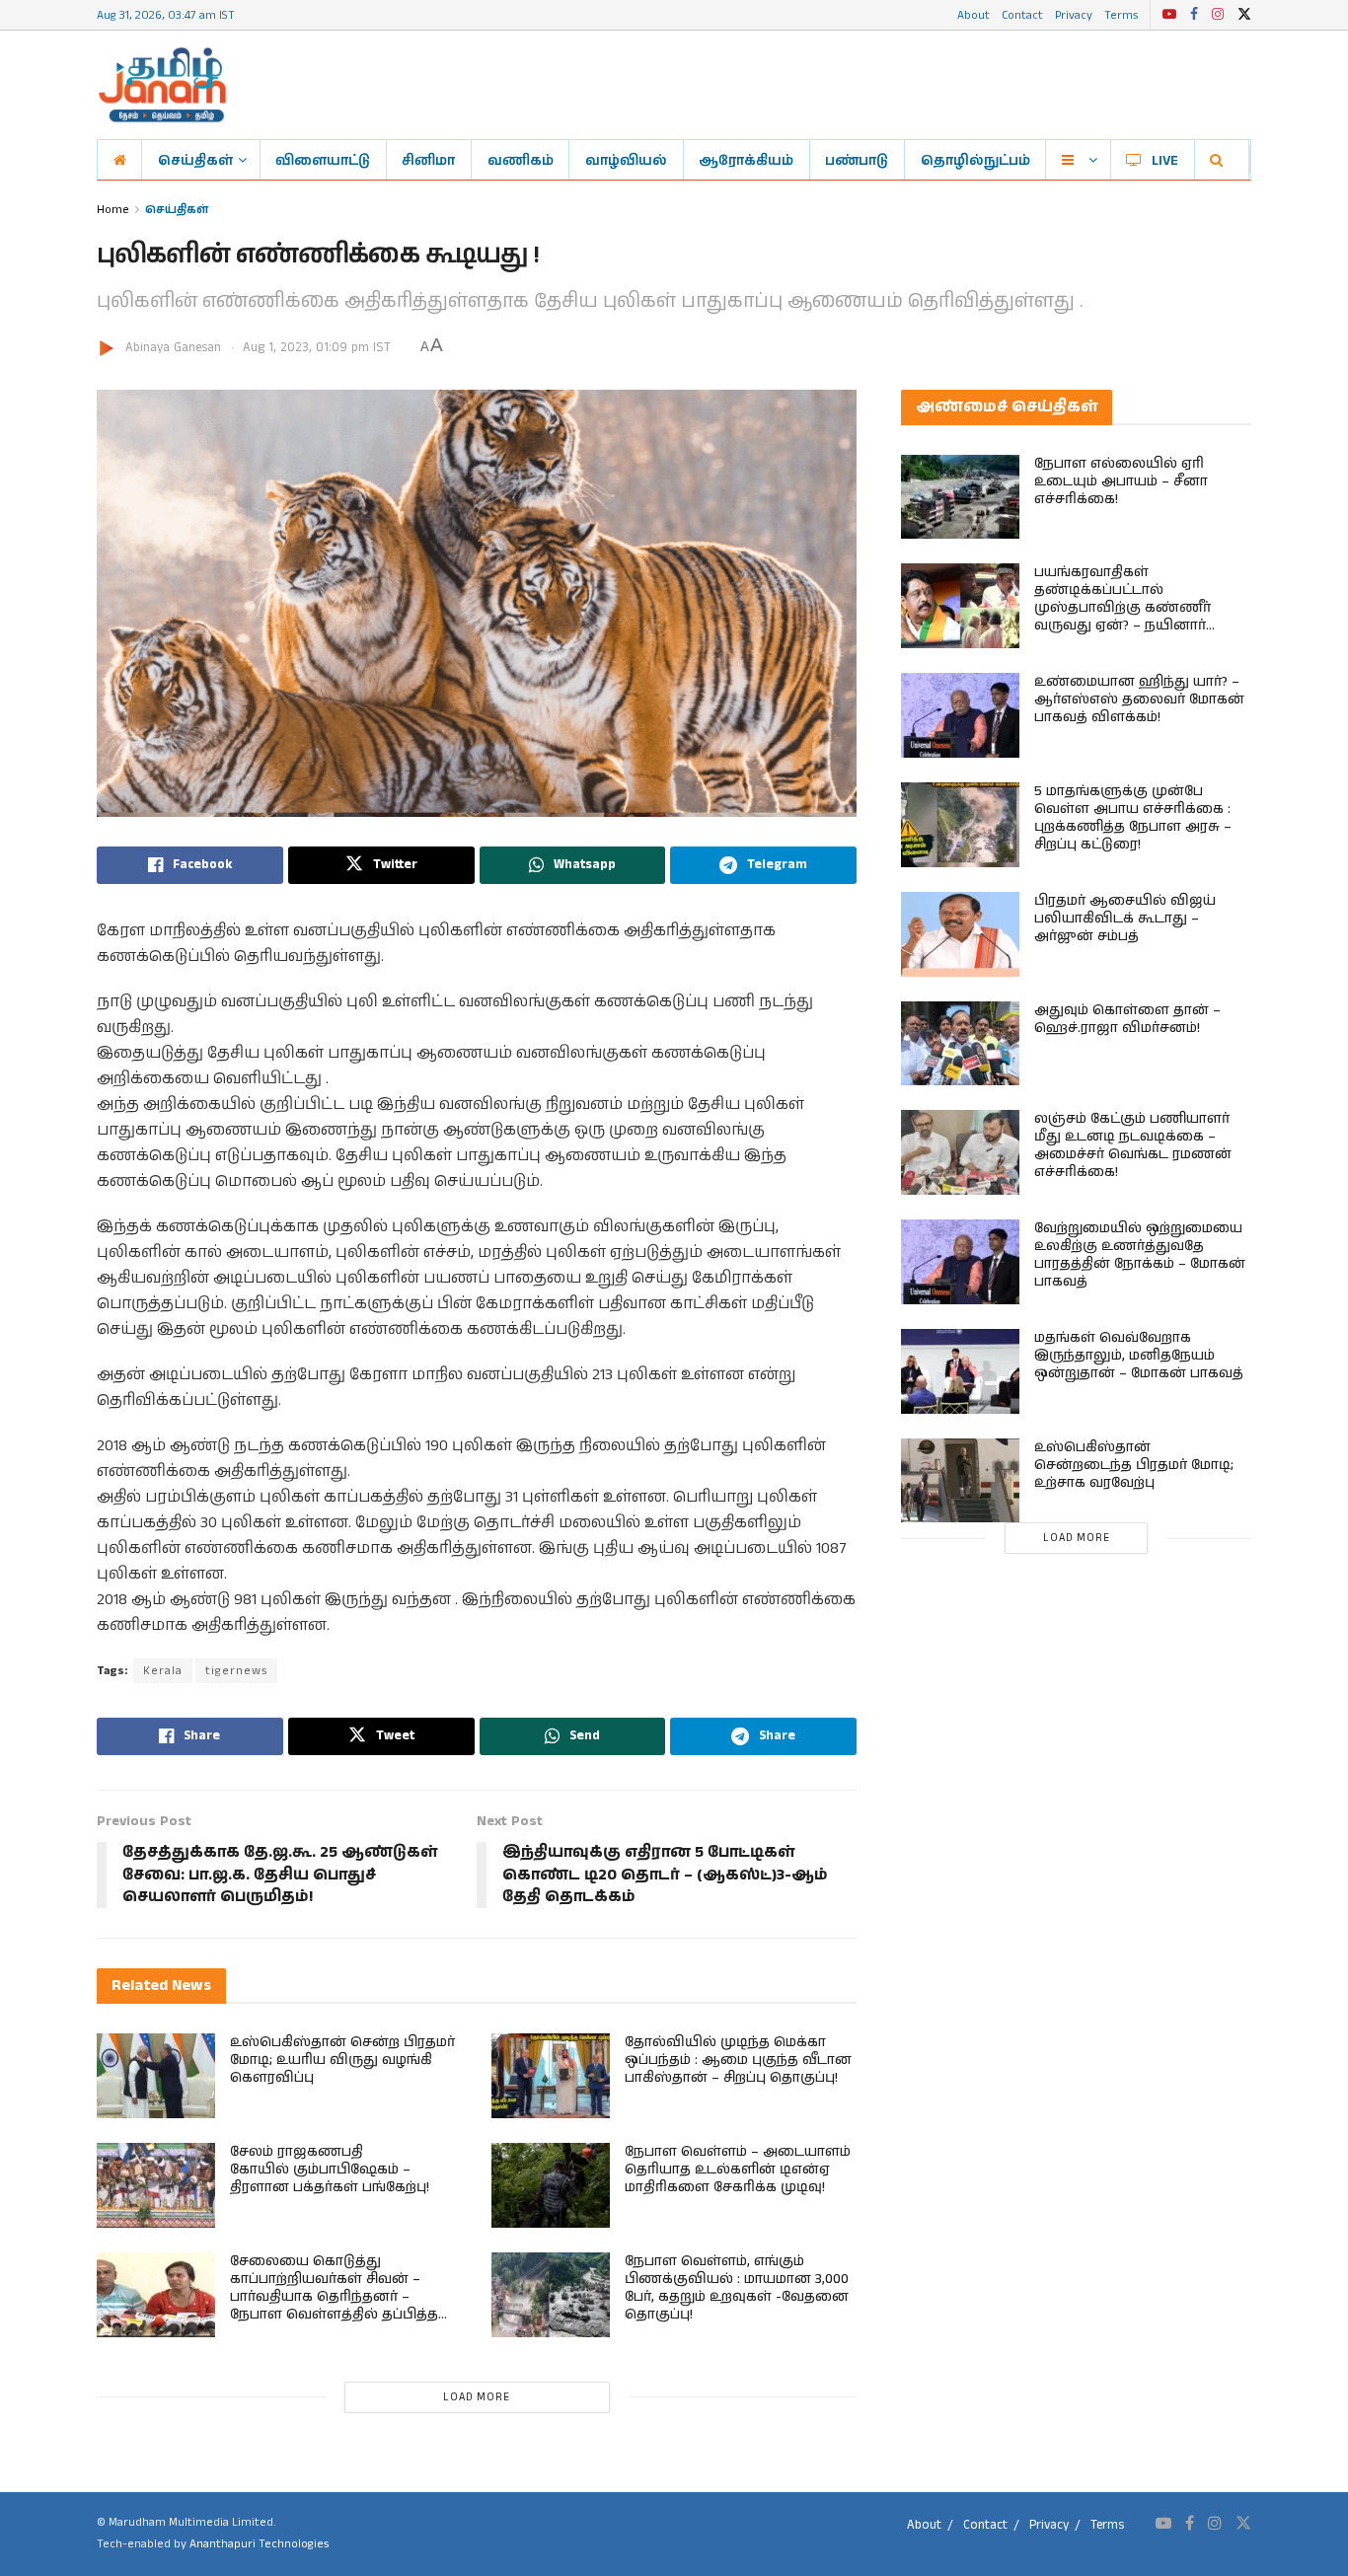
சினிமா (428, 160)
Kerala (163, 1671)
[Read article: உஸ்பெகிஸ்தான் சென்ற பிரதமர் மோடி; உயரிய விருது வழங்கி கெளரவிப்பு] (156, 2076)
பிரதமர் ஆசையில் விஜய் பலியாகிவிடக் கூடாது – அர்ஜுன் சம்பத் (1125, 919)
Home (113, 209)
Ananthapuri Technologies (259, 2544)
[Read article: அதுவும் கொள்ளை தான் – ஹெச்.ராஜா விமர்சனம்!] (960, 1044)
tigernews (236, 1671)
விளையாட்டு (323, 160)
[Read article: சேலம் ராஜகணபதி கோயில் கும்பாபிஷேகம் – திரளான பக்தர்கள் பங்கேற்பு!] (156, 2185)
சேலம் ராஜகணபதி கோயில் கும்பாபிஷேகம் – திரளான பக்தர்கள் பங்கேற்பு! (330, 2170)
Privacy (1074, 14)
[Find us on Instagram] (1218, 15)
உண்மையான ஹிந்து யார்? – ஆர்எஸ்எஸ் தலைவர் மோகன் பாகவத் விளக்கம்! (1139, 699)
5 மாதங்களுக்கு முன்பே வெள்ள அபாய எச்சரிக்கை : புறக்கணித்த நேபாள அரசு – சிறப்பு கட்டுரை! (1133, 818)
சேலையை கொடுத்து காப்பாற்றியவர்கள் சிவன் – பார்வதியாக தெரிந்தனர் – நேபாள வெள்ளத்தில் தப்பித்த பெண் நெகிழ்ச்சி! (334, 2297)
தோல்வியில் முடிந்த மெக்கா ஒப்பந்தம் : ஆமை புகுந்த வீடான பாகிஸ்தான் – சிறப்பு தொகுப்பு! (738, 2060)
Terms (1121, 14)
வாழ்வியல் (626, 160)
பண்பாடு (857, 160)
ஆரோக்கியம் (746, 160)
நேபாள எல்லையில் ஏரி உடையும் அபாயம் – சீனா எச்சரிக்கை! (1121, 481)
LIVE (1165, 160)
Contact (1022, 14)
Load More (477, 2397)
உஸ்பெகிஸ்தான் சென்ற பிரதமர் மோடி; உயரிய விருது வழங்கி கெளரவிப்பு (342, 2060)
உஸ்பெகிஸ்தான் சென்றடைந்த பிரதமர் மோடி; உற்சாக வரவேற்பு (1134, 1465)
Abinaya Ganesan (173, 348)
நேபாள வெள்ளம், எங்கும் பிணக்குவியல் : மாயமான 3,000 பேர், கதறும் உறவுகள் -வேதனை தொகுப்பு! (737, 2288)
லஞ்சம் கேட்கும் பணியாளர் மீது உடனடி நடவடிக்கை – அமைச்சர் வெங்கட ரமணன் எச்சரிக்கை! (1133, 1145)
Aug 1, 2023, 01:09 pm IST (317, 348)
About (974, 14)
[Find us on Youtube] (1169, 15)
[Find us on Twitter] (1244, 15)
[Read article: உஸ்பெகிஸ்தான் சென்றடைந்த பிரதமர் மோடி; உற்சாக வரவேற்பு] (960, 1481)
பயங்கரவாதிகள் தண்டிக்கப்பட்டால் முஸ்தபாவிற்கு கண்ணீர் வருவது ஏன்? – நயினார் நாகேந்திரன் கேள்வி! (1123, 608)
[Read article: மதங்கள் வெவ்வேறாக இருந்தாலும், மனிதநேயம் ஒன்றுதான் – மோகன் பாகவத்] (960, 1371)
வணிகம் (521, 160)
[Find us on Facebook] (1194, 15)
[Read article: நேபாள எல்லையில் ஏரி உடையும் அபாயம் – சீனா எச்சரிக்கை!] (960, 497)
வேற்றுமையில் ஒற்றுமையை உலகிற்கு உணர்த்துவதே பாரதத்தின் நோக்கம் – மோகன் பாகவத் (1140, 1255)
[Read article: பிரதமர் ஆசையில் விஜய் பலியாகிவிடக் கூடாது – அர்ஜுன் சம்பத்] (960, 934)
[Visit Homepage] (162, 85)
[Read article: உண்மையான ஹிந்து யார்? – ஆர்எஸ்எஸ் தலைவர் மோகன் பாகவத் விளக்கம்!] (960, 715)
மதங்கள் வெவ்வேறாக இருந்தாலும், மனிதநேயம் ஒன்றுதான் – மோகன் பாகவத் (1139, 1356)
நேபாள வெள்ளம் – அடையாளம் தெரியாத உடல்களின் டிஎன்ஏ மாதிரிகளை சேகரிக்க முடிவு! (738, 2170)
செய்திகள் (195, 160)
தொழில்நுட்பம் (975, 160)
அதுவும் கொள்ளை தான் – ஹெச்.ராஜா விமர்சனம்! (1127, 1019)
